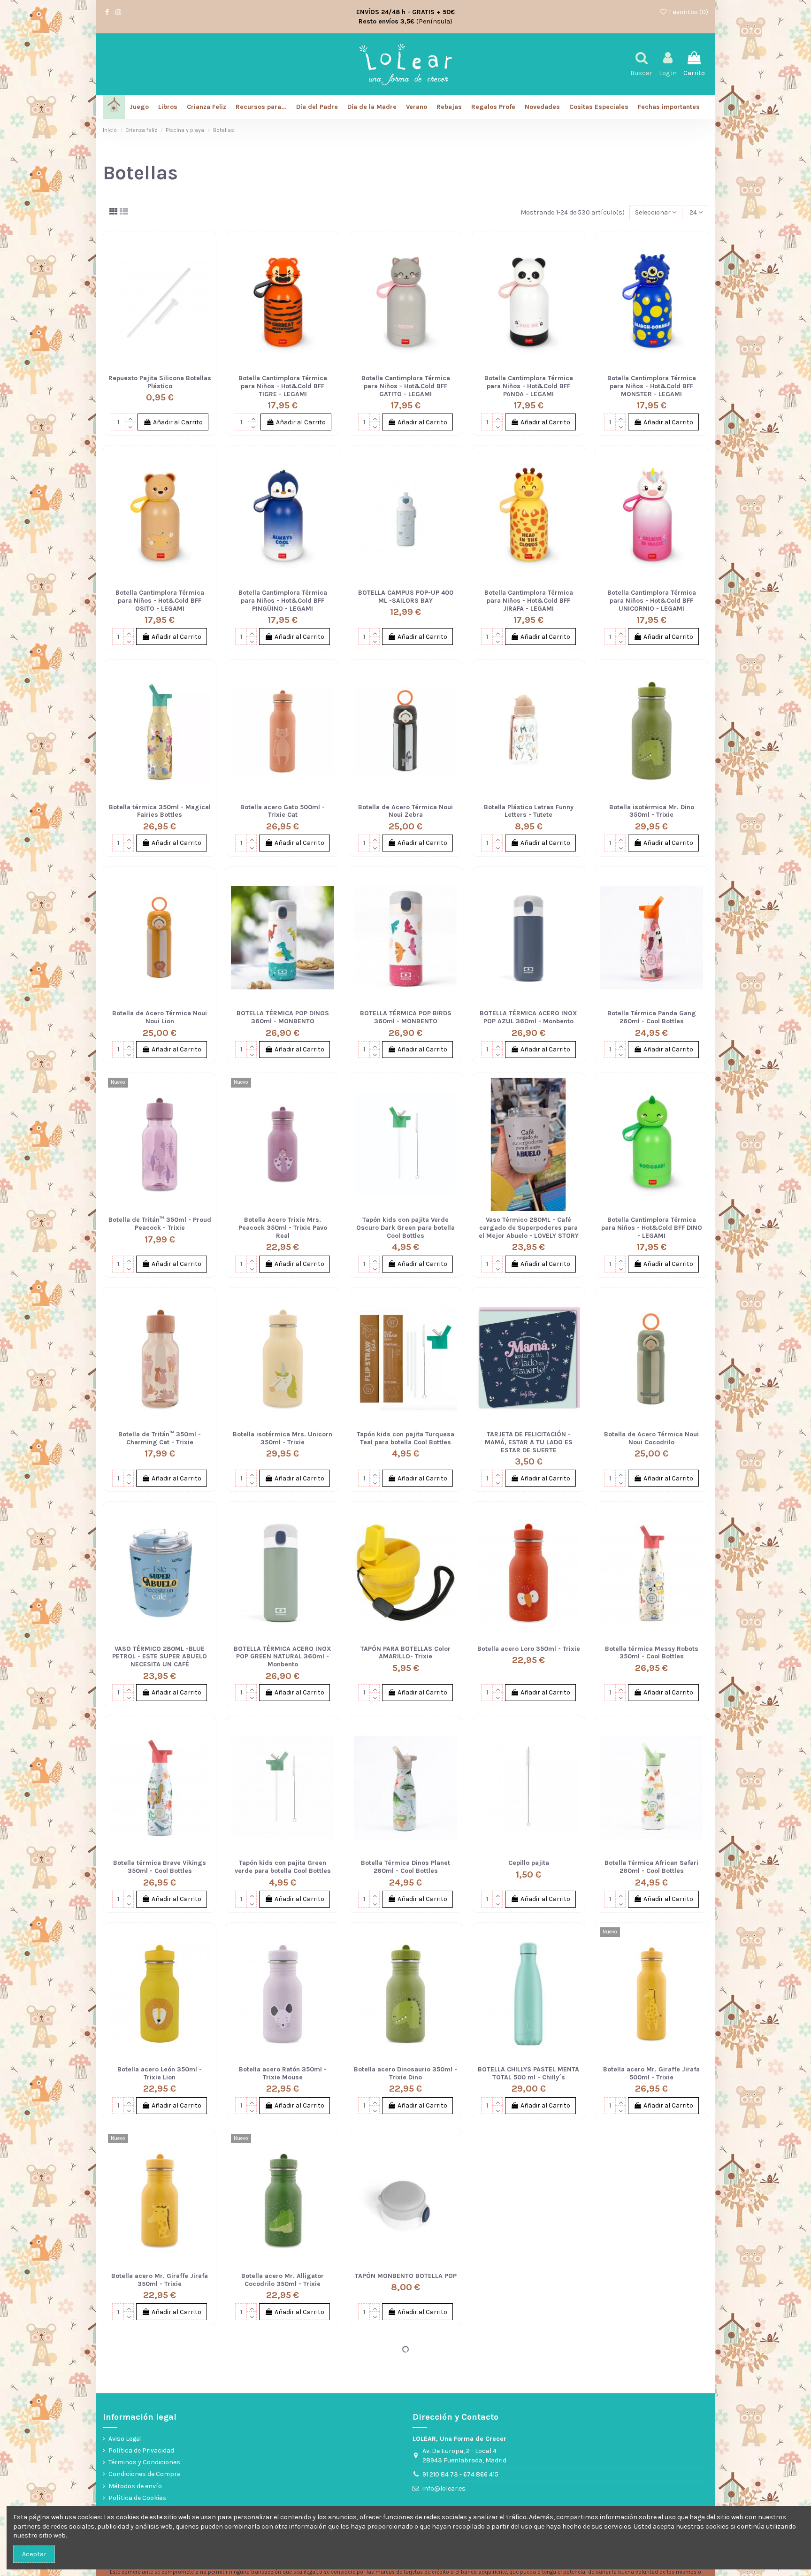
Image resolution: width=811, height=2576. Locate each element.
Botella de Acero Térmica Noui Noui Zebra (405, 811)
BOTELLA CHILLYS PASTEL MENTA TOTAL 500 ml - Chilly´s (528, 2073)
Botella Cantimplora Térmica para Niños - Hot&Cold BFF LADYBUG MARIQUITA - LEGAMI (283, 2490)
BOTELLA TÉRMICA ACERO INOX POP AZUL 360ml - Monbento (528, 1017)
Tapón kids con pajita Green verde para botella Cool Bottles (283, 1867)
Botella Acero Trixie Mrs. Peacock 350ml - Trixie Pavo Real (283, 1228)
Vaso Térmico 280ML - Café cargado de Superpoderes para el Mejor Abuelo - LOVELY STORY (529, 1228)
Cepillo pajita (529, 1863)
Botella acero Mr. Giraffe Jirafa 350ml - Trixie (160, 2280)
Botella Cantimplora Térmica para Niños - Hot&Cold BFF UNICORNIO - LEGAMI (652, 601)
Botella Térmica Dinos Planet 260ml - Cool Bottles (405, 1867)
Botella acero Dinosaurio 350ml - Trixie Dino (405, 2073)
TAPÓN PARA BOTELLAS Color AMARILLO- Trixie (405, 1653)
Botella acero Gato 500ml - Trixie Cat (283, 811)
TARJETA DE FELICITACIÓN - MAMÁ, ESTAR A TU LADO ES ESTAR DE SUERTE (529, 1442)
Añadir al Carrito (178, 422)
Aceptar (34, 2554)
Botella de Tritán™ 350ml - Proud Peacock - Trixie (160, 1224)
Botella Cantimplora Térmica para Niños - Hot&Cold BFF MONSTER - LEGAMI (652, 386)
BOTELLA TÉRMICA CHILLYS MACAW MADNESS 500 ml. (406, 2486)
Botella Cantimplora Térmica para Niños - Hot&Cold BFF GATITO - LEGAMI (406, 386)
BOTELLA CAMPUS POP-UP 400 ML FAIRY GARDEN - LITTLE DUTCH (652, 2490)
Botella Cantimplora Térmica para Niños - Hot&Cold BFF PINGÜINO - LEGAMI (283, 601)
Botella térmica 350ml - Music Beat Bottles (529, 2280)
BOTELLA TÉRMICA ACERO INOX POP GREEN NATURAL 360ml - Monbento (283, 1657)
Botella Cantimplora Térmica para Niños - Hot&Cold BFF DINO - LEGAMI (652, 1228)
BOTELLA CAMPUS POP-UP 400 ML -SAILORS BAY (406, 597)
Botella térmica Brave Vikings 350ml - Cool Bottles (160, 1867)
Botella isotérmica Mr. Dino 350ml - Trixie (652, 811)
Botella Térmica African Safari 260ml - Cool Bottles (651, 1867)
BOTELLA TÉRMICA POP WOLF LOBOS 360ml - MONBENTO (528, 2486)
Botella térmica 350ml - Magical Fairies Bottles (160, 811)
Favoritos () (688, 12)
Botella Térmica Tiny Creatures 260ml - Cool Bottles (652, 2280)
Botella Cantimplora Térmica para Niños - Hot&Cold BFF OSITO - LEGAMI (160, 601)
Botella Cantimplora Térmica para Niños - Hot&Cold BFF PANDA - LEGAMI (529, 386)
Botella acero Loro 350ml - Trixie (529, 1649)
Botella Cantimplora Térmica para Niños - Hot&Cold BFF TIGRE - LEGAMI (283, 386)
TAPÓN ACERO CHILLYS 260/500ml (160, 2486)
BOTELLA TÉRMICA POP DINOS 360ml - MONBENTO (283, 1017)
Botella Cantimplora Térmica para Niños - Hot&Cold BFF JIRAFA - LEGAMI (529, 601)
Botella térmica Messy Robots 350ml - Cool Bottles (652, 1653)
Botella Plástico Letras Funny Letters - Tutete (529, 811)
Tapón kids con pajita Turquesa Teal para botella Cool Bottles (405, 1438)
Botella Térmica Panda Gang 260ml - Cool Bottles (652, 1017)
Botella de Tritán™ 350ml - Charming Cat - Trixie (160, 1438)
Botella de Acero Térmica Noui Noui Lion (160, 1017)
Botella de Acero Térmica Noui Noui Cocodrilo (651, 1438)
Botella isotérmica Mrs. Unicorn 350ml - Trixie (283, 1438)
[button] (669, 107)
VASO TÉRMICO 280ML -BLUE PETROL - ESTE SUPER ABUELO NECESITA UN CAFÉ (160, 1657)
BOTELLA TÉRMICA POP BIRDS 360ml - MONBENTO (406, 1017)
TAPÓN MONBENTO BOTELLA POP (406, 2276)
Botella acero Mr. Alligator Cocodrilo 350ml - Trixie (283, 2280)
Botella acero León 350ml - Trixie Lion (160, 2073)
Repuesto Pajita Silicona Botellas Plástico (160, 382)
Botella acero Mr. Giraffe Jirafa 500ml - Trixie (651, 2073)
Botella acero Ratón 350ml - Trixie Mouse (283, 2073)
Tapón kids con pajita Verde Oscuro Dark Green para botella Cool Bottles (405, 1228)
